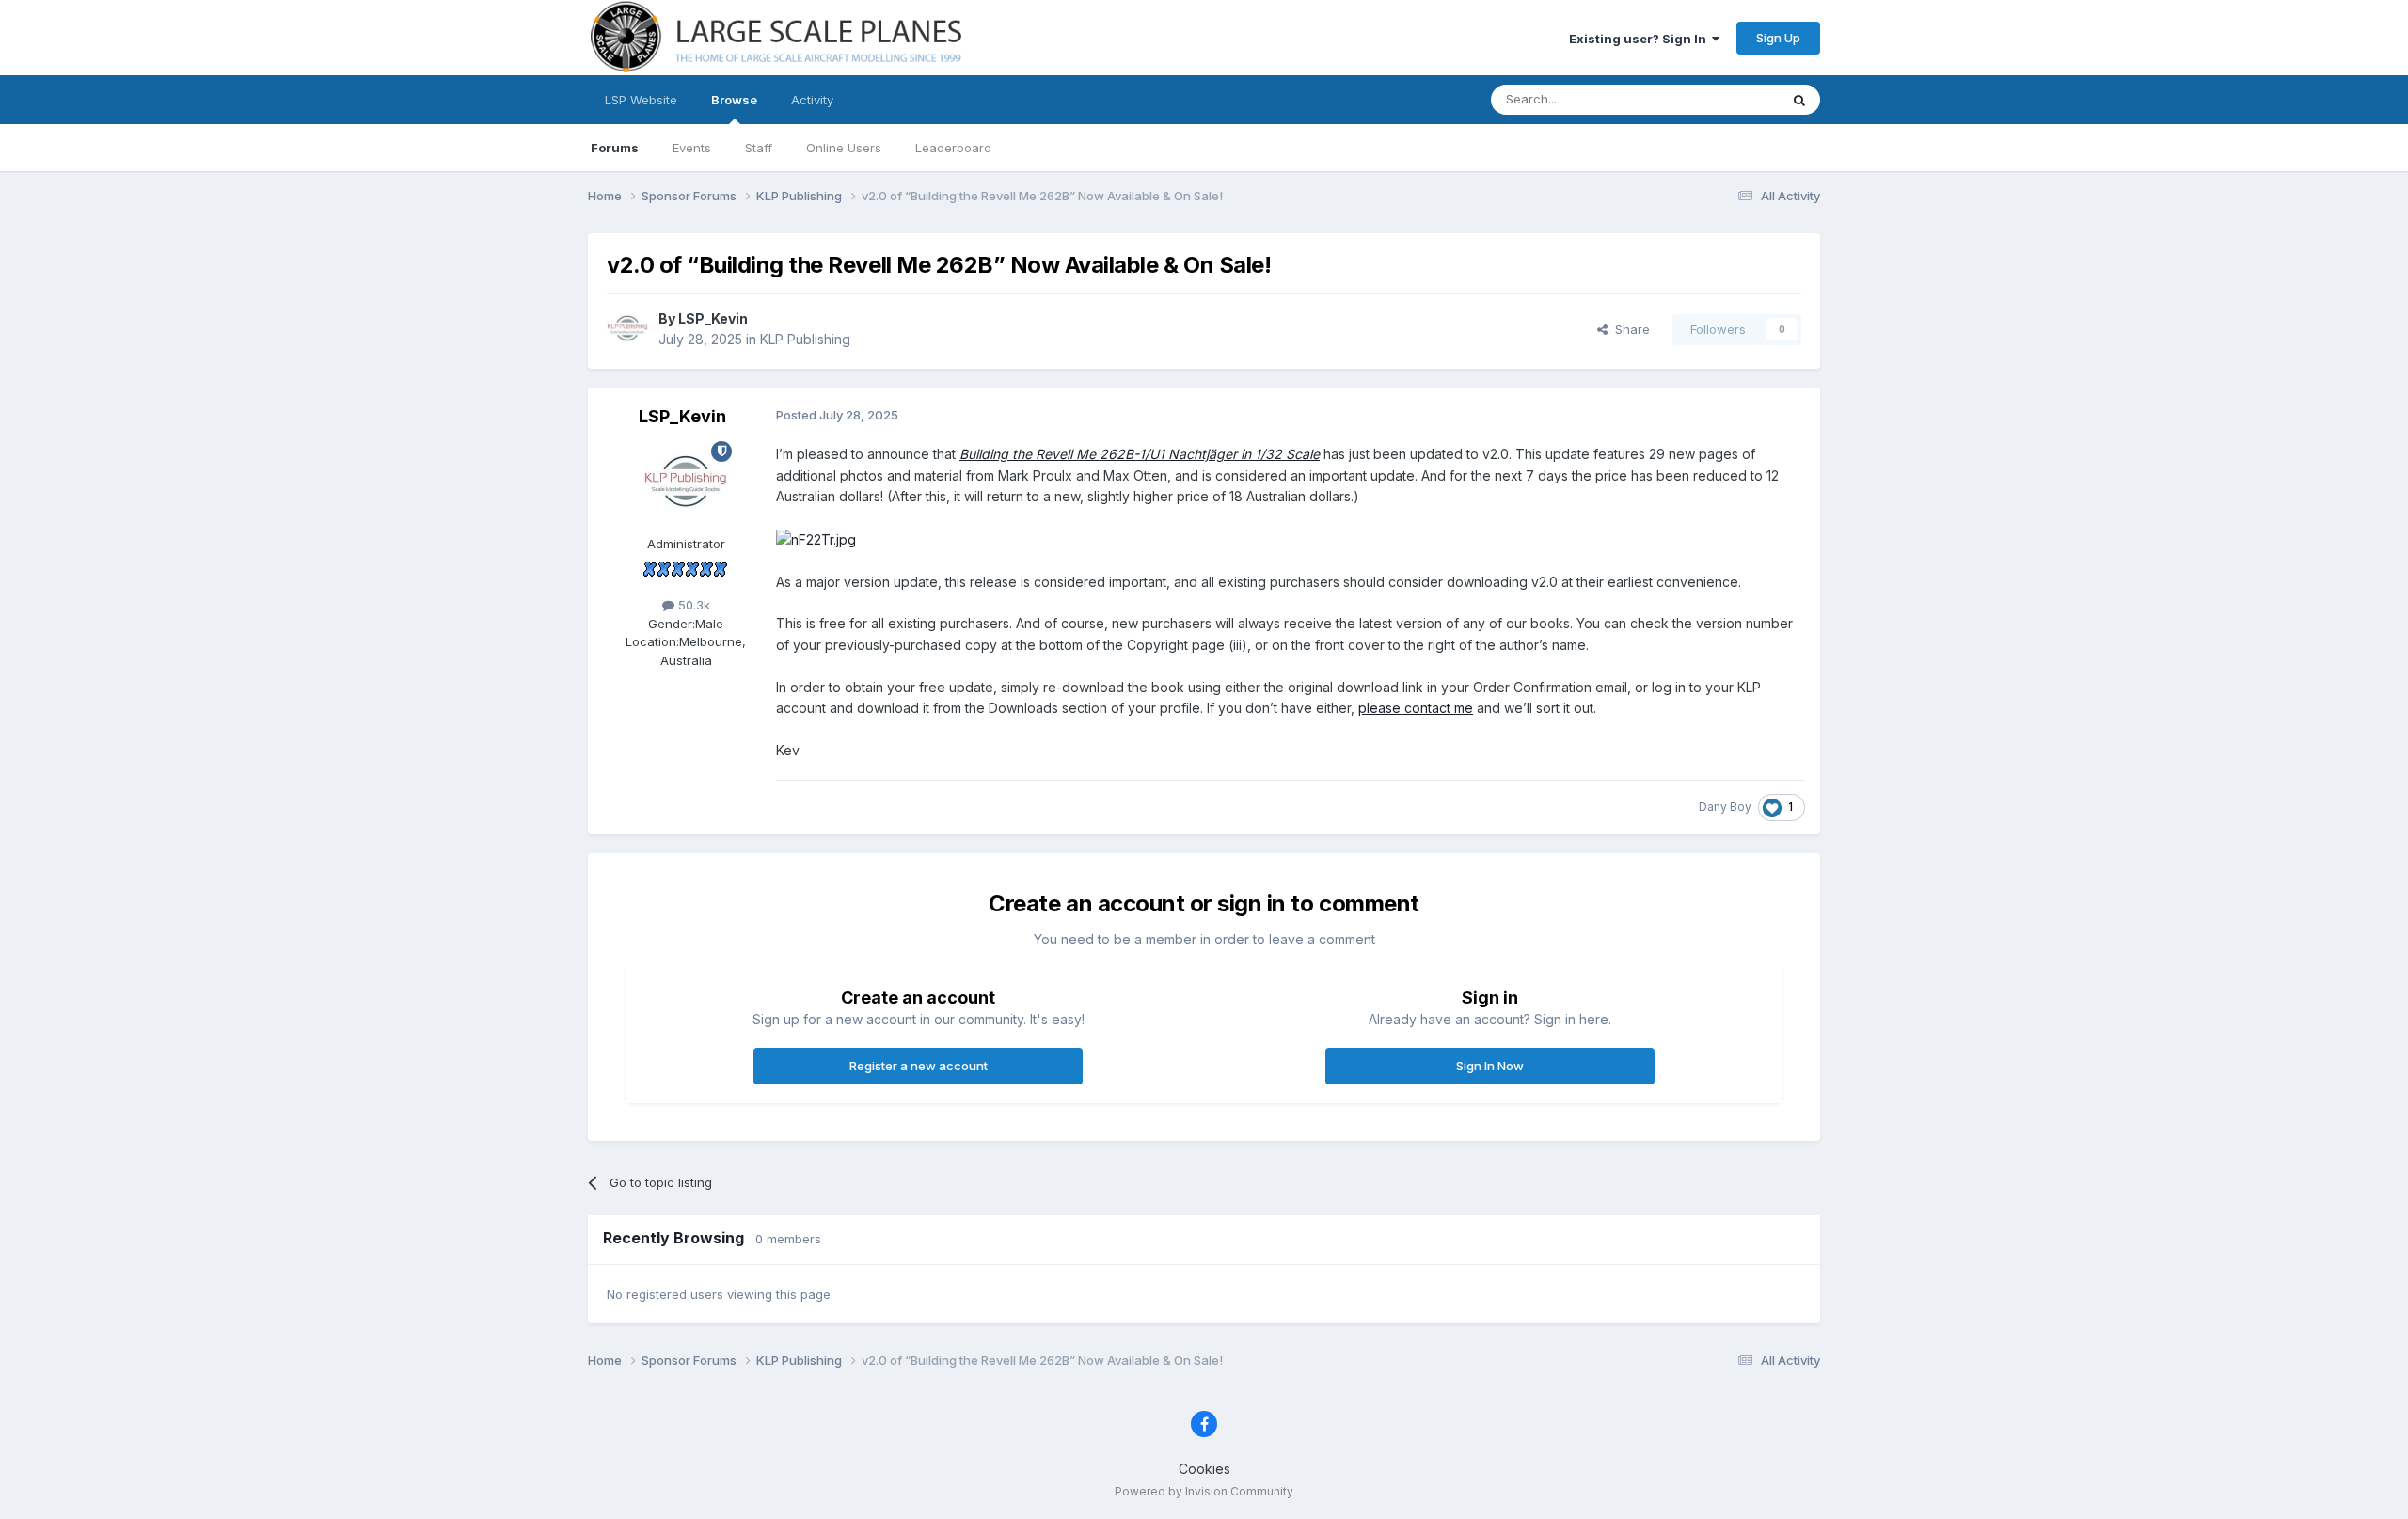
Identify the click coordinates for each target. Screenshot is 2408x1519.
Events (692, 148)
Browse (734, 100)
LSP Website (641, 100)
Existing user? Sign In (1640, 39)
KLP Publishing (805, 339)
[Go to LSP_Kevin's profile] (627, 329)
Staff (759, 148)
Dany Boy (1725, 807)
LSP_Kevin (713, 318)
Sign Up (1778, 38)
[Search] (1799, 100)
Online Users (844, 148)
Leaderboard (953, 148)
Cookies (1204, 1469)
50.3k (692, 605)
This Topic (1724, 99)
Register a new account (919, 1066)
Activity (812, 100)
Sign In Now (1490, 1066)
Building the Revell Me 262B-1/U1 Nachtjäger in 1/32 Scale (1140, 454)
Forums (615, 148)
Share (1629, 329)
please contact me (1416, 708)
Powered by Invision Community (1204, 1491)
